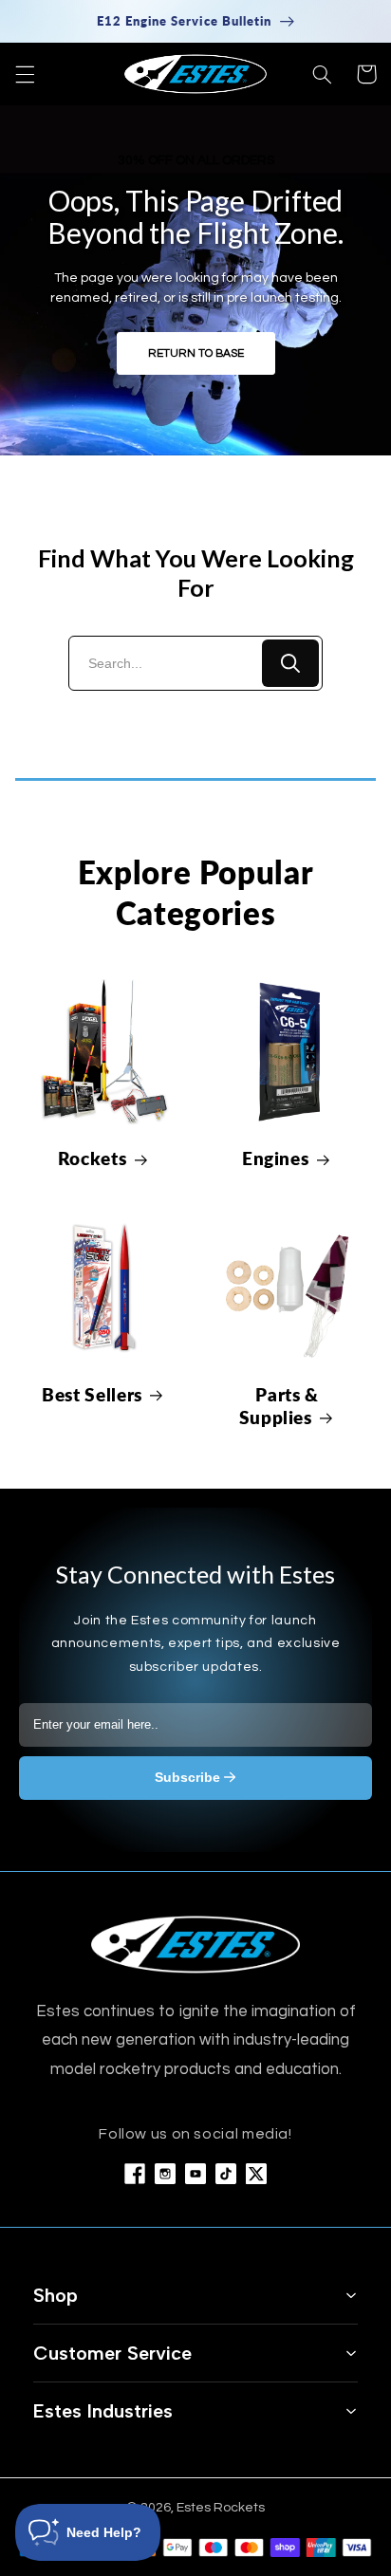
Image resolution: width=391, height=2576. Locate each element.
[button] (25, 74)
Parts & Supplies (279, 1406)
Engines (276, 1158)
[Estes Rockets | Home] (195, 1945)
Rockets (93, 1158)
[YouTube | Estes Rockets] (195, 2174)
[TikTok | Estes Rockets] (226, 2174)
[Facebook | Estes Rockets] (135, 2174)
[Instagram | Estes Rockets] (165, 2174)
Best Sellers (92, 1395)
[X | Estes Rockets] (256, 2174)
